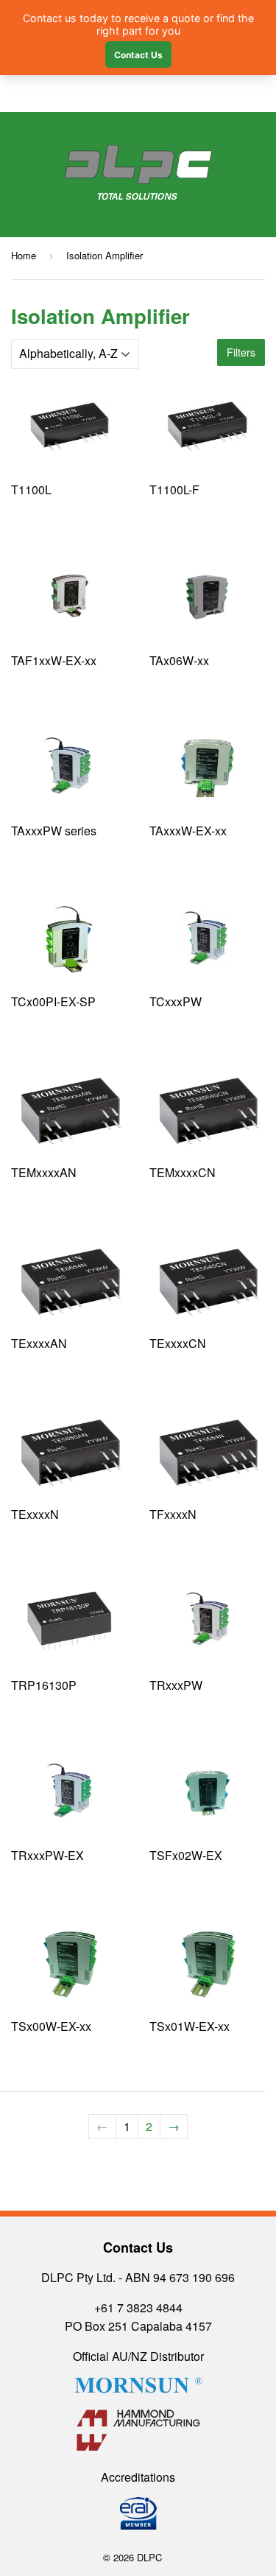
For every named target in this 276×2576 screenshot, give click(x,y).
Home (24, 255)
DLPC (149, 2557)
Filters (241, 352)
